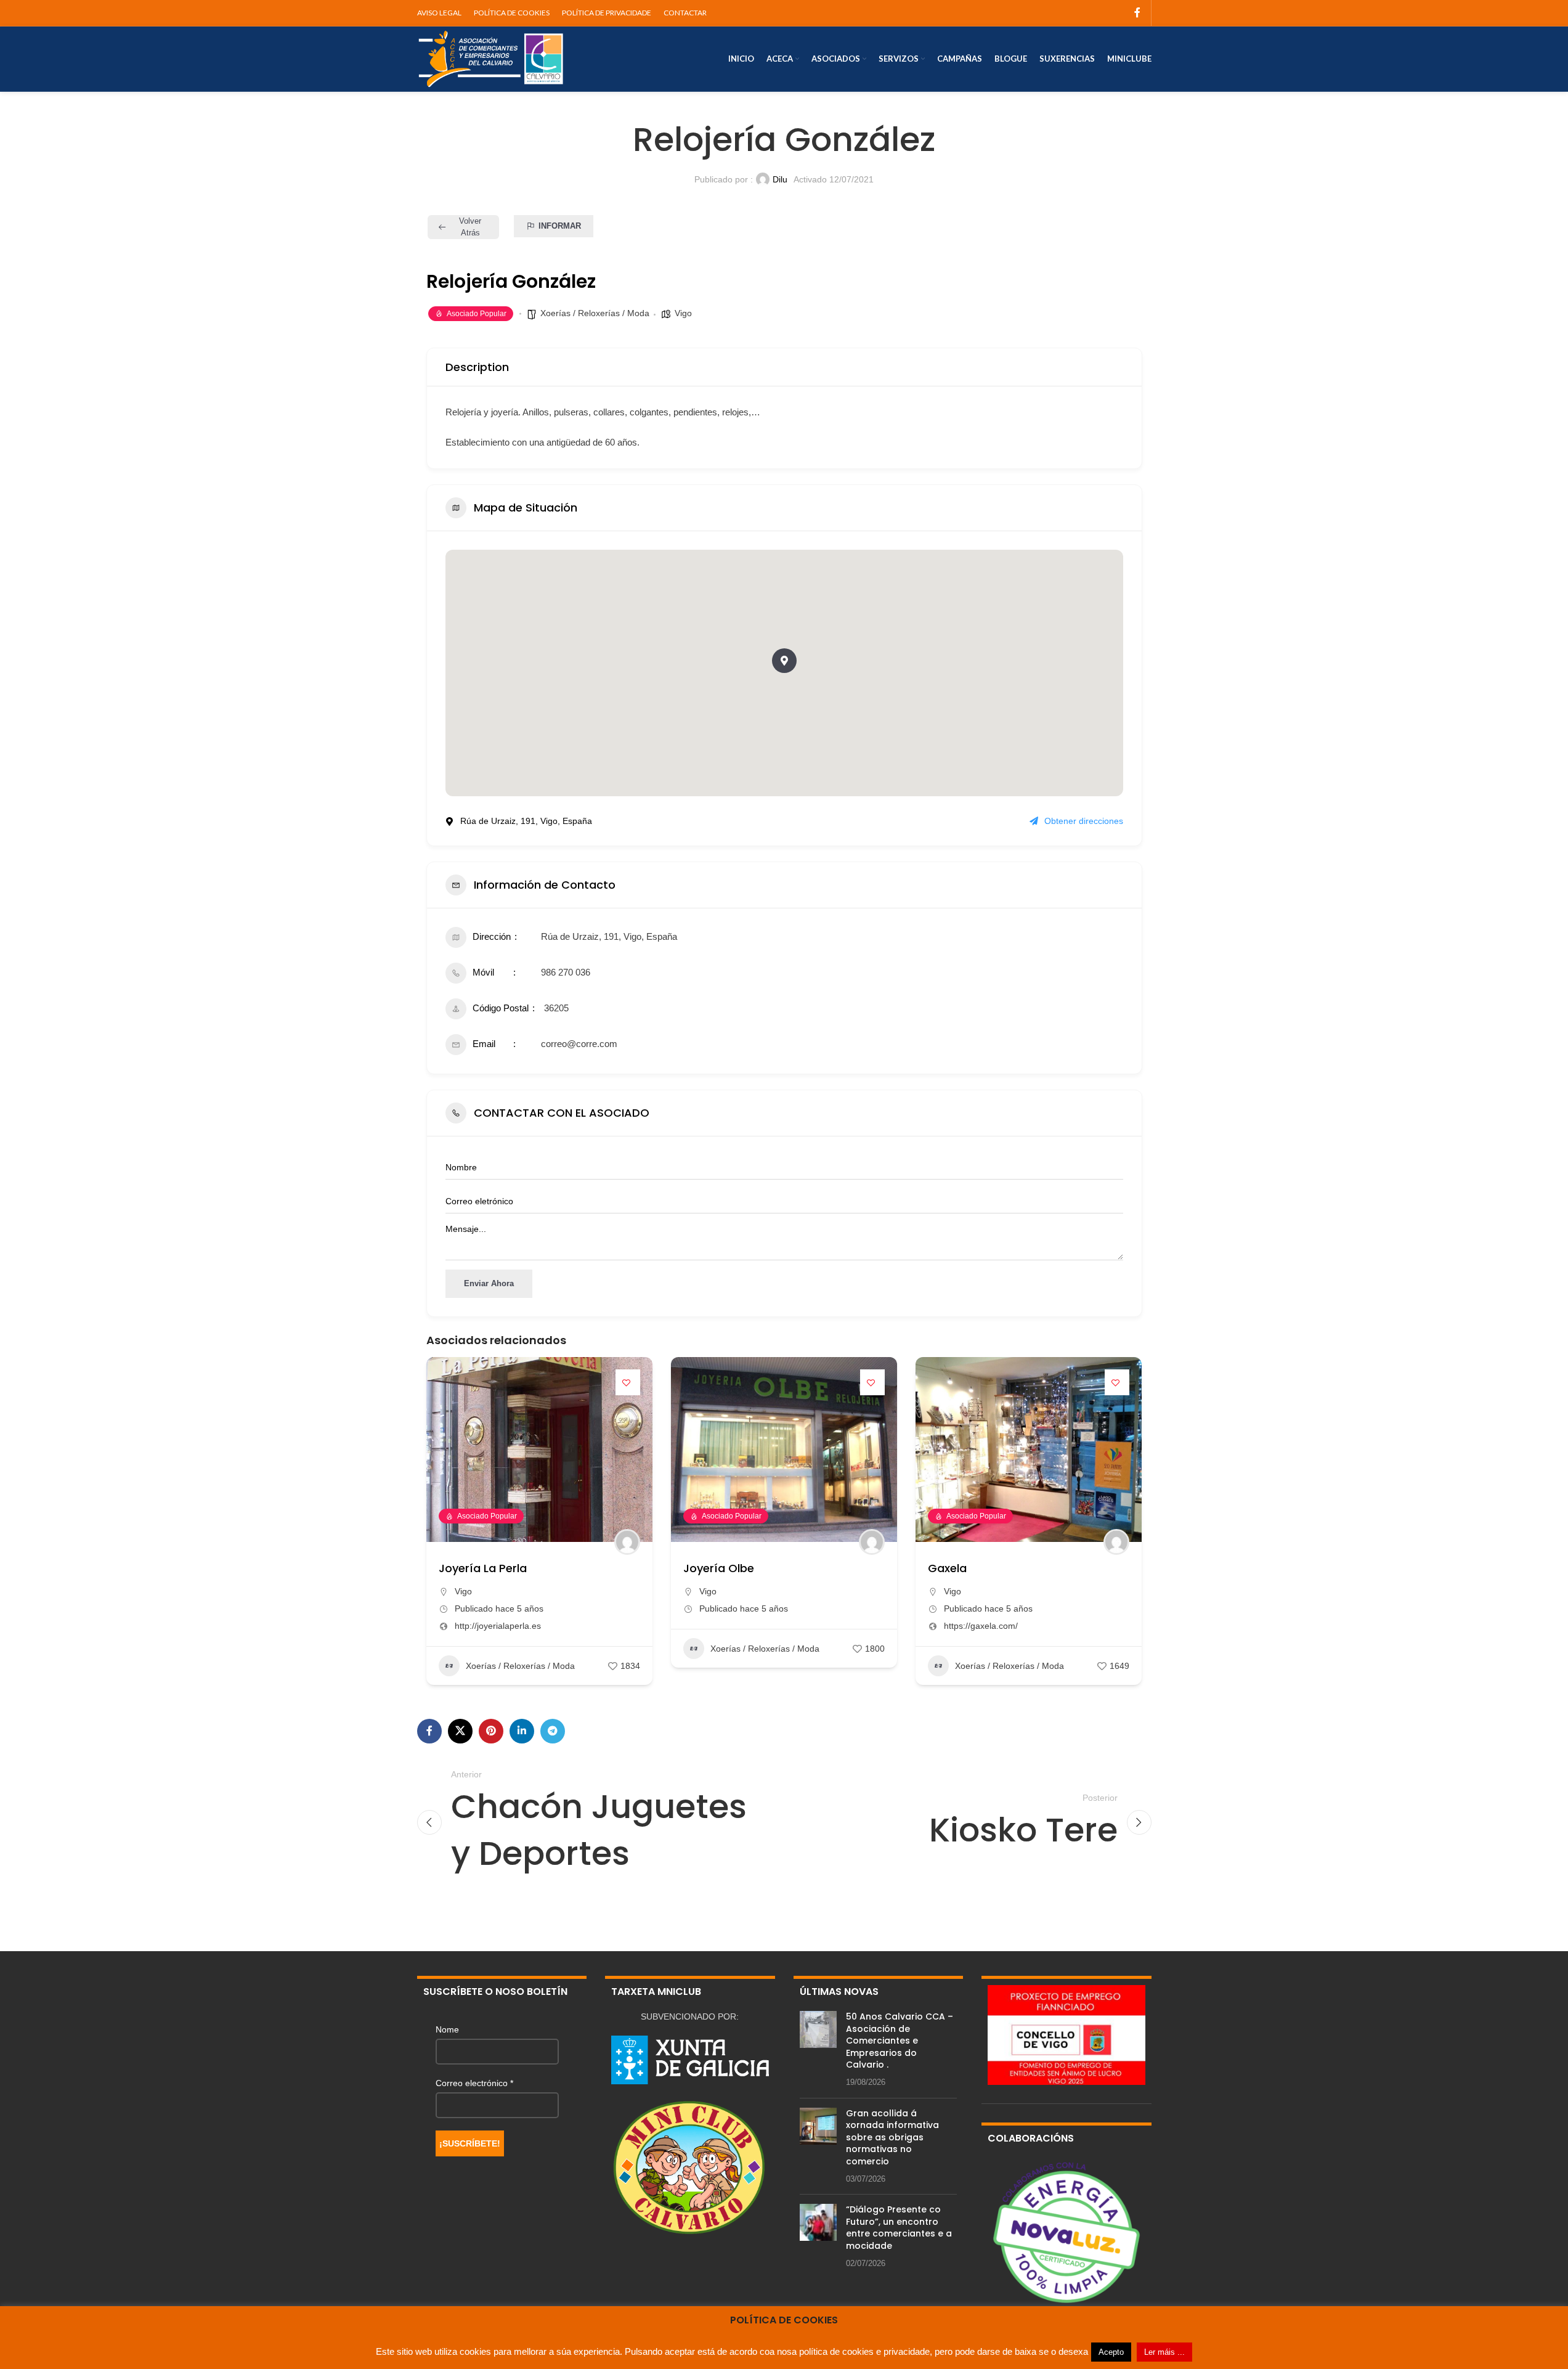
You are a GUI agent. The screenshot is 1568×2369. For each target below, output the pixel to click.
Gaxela (947, 1568)
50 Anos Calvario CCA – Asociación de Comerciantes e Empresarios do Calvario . (900, 2041)
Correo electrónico (474, 2083)
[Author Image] (627, 1542)
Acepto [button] (1111, 2352)
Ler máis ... (1164, 2352)
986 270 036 (566, 972)
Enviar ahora (489, 1283)
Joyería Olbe (719, 1568)
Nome (447, 2029)
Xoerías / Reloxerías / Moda (595, 313)
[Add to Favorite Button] (628, 1382)
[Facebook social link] (1137, 13)
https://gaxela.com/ (981, 1626)
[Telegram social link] (553, 1731)
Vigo (683, 313)
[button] (784, 661)
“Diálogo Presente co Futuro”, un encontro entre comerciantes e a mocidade (899, 2228)
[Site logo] (491, 58)
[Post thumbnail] (818, 2050)
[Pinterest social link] (491, 1731)
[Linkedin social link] (522, 1731)
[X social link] (460, 1731)
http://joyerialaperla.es (498, 1626)
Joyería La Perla (483, 1568)
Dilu (780, 179)
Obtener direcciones (1084, 821)
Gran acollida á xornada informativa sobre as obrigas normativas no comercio (892, 2137)
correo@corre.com (579, 1044)
